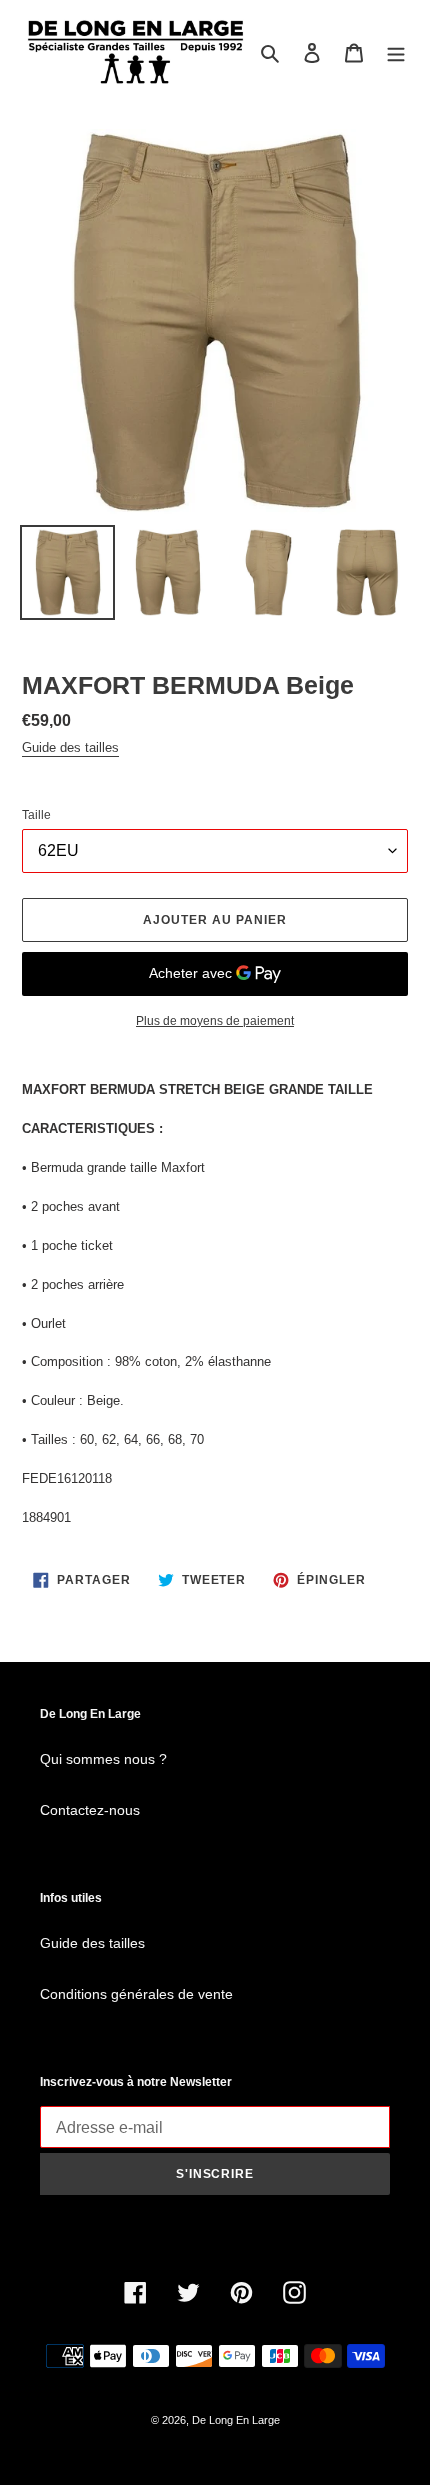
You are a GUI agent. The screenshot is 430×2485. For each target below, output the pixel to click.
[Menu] (396, 52)
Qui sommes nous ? (103, 1759)
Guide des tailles (70, 747)
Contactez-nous (90, 1810)
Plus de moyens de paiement (215, 1021)
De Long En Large (236, 2420)
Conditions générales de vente (136, 1994)
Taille (36, 815)
